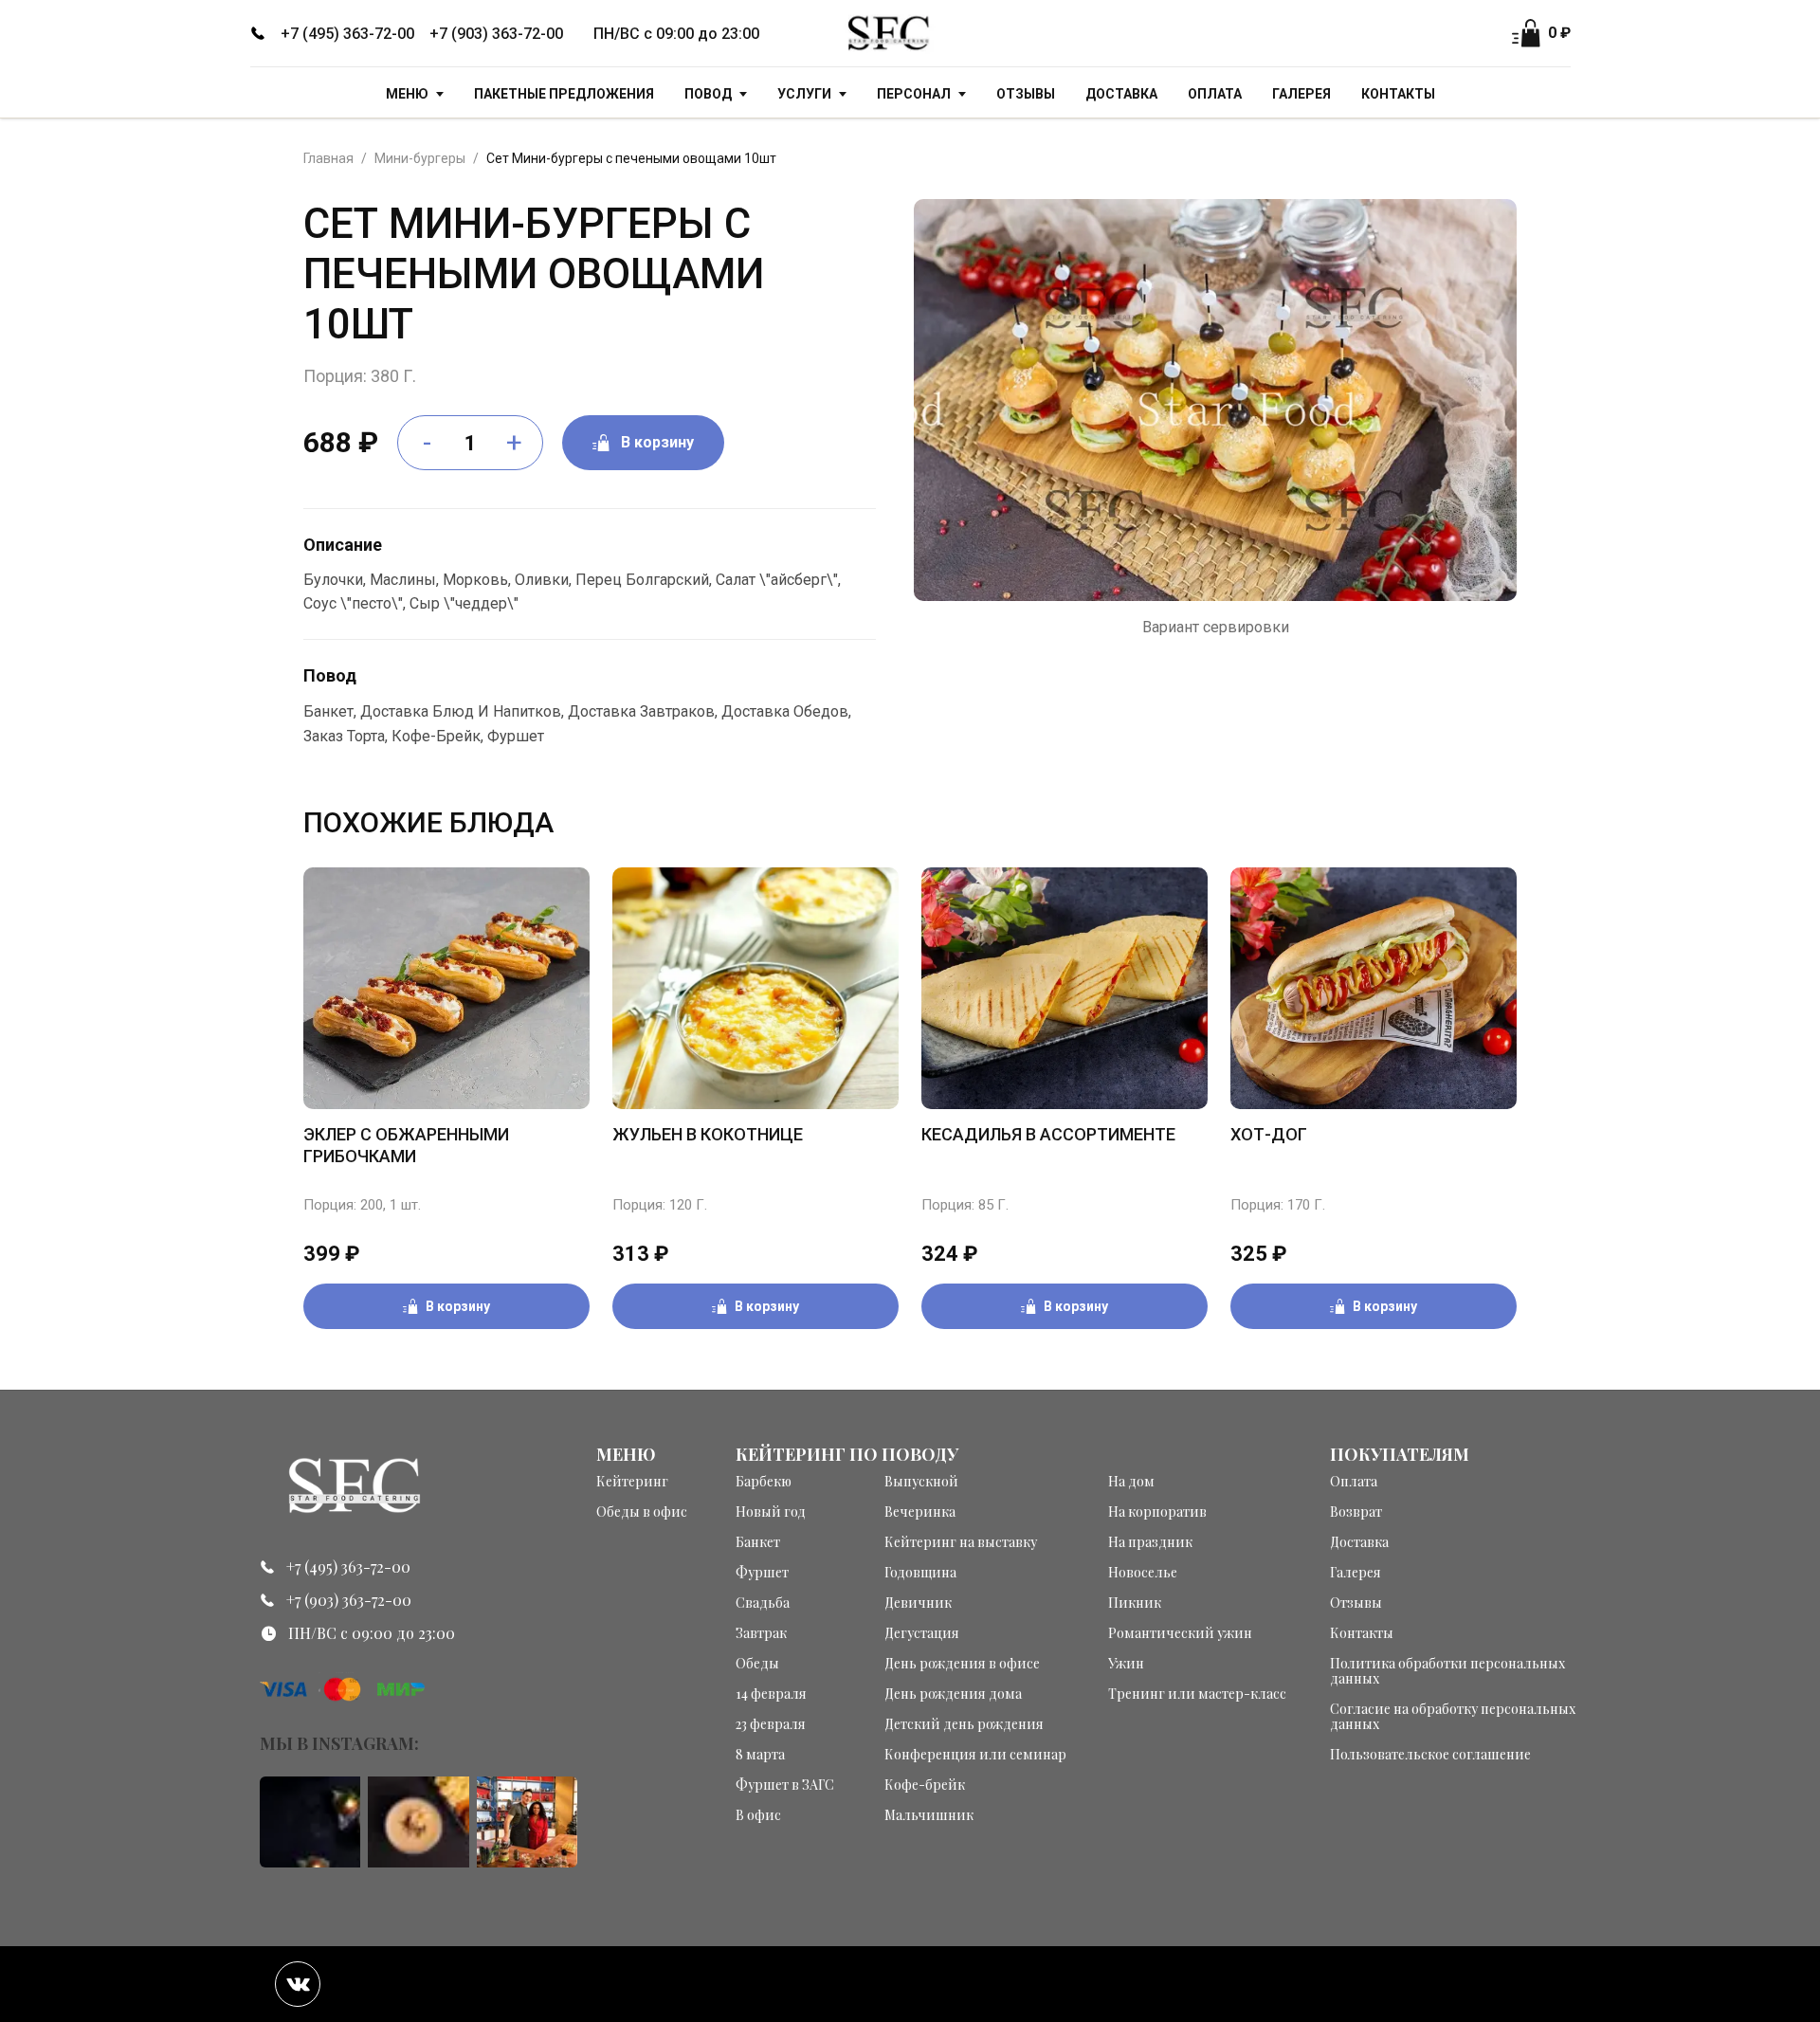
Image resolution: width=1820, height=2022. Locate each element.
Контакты (1398, 94)
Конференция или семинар (975, 1755)
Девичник (918, 1603)
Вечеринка (920, 1512)
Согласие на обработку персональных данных (1453, 1717)
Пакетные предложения (564, 94)
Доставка (1121, 94)
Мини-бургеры (420, 158)
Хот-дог (1269, 1134)
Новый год (771, 1512)
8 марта (760, 1755)
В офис (758, 1815)
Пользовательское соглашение (1430, 1755)
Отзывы (1026, 94)
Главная (328, 158)
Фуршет (762, 1573)
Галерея (1301, 94)
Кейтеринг (632, 1482)
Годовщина (920, 1573)
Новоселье (1143, 1573)
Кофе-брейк (925, 1785)
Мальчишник (929, 1815)
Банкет (758, 1542)
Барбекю (764, 1482)
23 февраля (771, 1724)
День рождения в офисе (962, 1664)
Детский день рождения (964, 1724)
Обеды (757, 1664)
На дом (1131, 1482)
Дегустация (922, 1633)
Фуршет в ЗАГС (785, 1785)
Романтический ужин (1180, 1633)
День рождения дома (953, 1694)
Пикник (1135, 1603)
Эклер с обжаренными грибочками (406, 1145)
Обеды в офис (642, 1512)
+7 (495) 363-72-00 (347, 34)
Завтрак (761, 1633)
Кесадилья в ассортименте (1048, 1134)
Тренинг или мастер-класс (1197, 1694)
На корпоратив (1157, 1512)
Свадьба (763, 1603)
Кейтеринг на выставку (961, 1542)
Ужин (1126, 1664)
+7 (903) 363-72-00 (496, 34)
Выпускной (921, 1482)
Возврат (1356, 1512)
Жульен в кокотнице (708, 1134)
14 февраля (771, 1694)
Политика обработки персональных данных (1447, 1671)
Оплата (1215, 94)
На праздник (1150, 1542)
